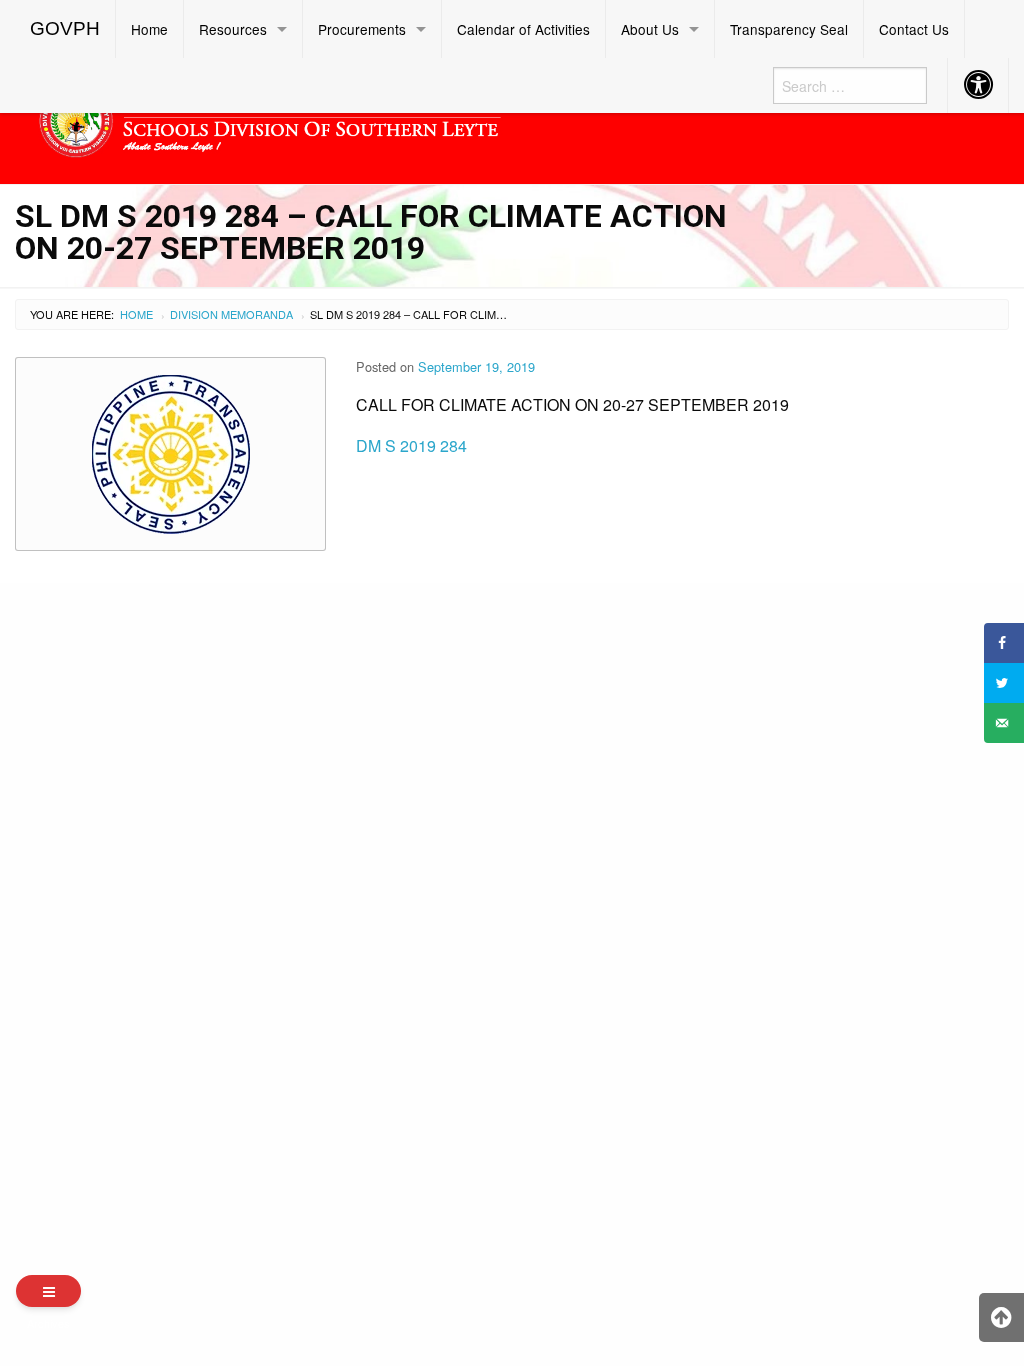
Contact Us (914, 29)
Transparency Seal (789, 29)
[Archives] (48, 1291)
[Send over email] (1004, 723)
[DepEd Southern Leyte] (384, 117)
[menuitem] (65, 29)
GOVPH (65, 28)
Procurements (362, 29)
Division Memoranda (231, 314)
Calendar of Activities (523, 29)
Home (149, 29)
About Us (650, 29)
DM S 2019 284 (411, 445)
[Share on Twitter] (1004, 683)
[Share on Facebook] (1004, 643)
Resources (233, 29)
